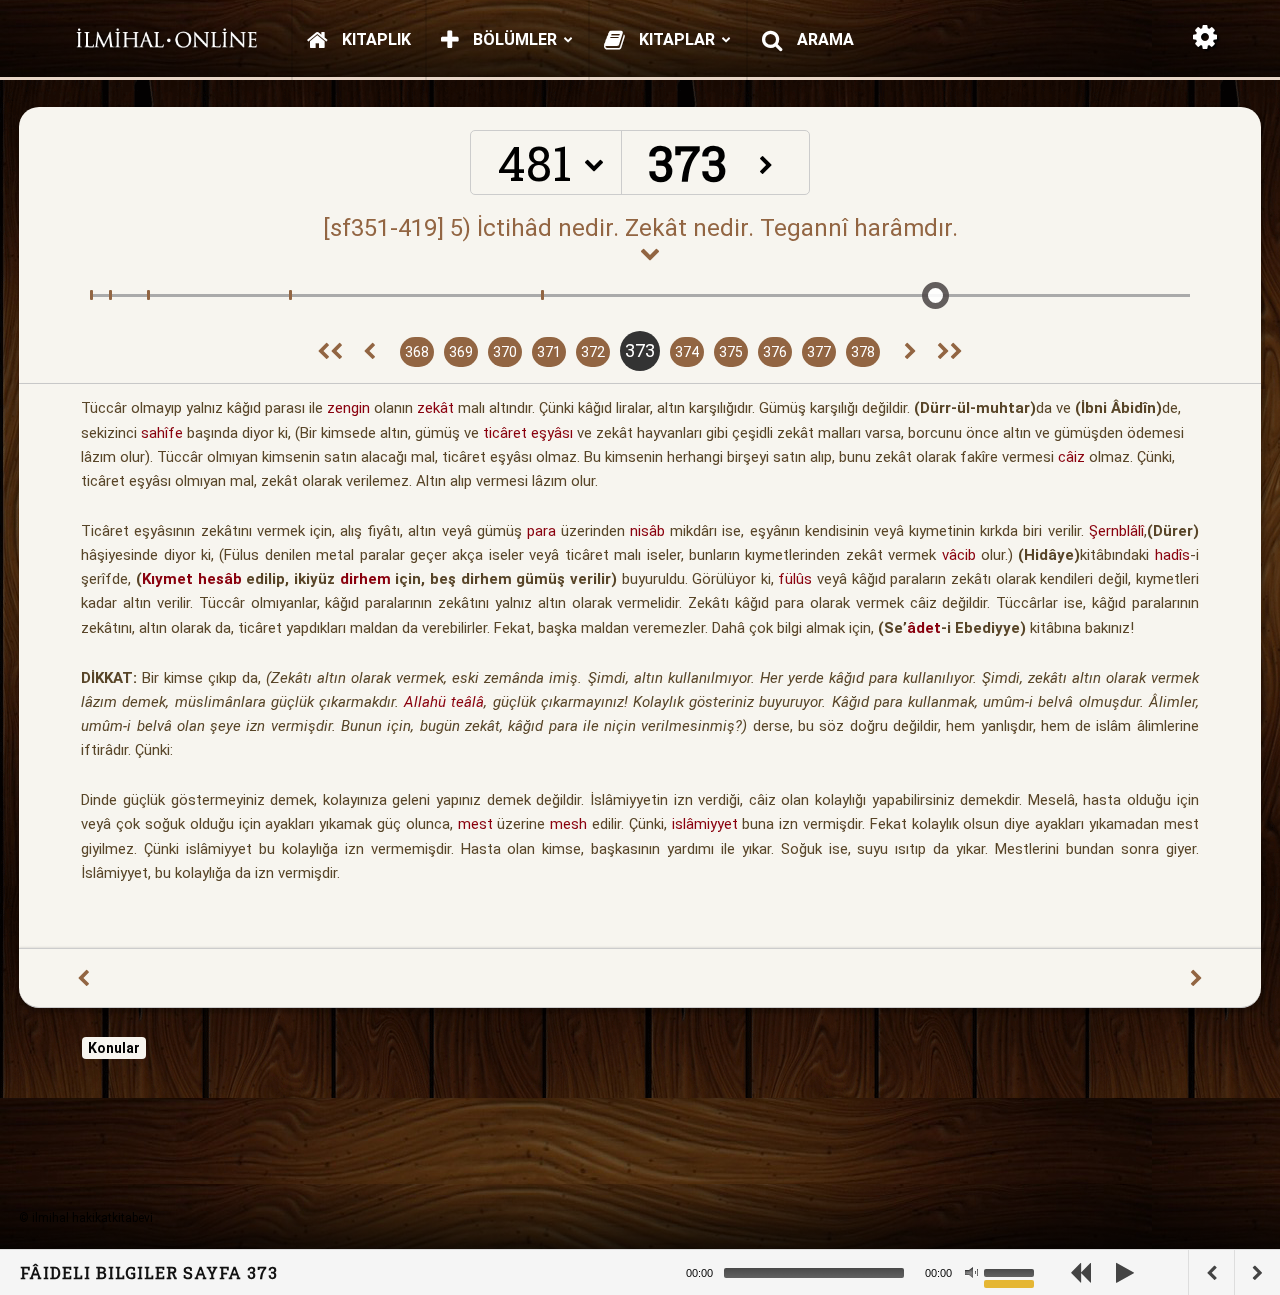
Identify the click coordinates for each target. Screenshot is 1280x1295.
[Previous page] (369, 352)
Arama (823, 39)
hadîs (1172, 555)
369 (461, 352)
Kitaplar (675, 39)
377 (819, 352)
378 (863, 352)
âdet (924, 628)
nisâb (647, 531)
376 (775, 352)
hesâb (220, 579)
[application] (880, 1272)
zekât (435, 408)
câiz (1071, 457)
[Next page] (910, 352)
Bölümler (513, 39)
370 (505, 352)
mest (475, 824)
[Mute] (971, 1273)
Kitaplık (374, 39)
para (541, 531)
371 (549, 352)
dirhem (365, 579)
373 (640, 350)
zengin (348, 408)
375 (731, 352)
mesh (568, 824)
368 (417, 352)
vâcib (959, 555)
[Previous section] (330, 352)
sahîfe (162, 433)
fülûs (795, 579)
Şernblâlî (1116, 531)
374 (687, 352)
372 (593, 352)
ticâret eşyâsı (528, 433)
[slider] (1012, 1271)
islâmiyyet (705, 824)
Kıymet (167, 579)
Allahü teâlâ (444, 702)
